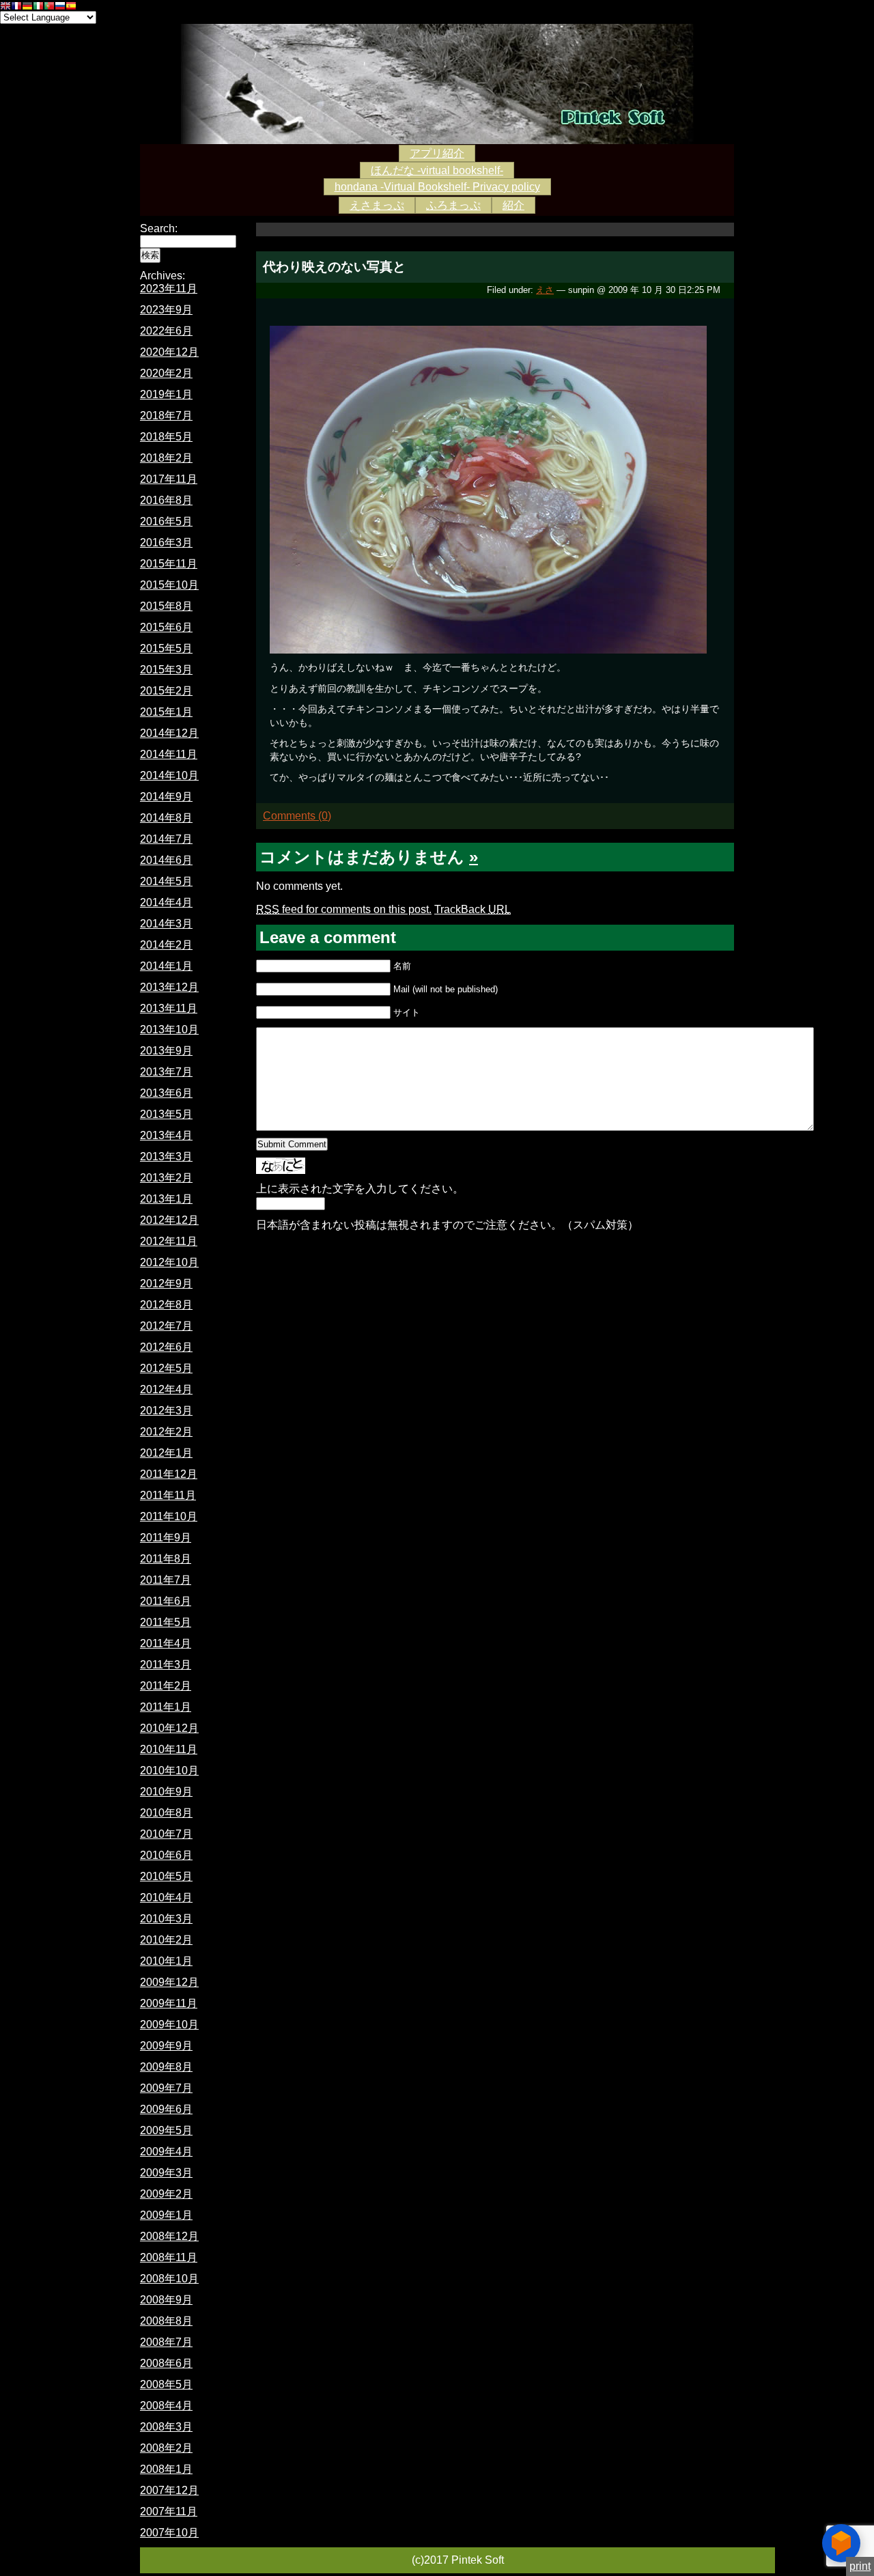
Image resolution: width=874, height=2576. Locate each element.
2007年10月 (169, 2533)
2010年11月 (169, 1749)
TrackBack (473, 909)
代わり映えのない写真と (334, 267)
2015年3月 (166, 670)
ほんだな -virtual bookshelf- (437, 170)
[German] (27, 7)
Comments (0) (297, 816)
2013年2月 (166, 1178)
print (860, 2566)
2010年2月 (166, 1940)
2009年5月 (166, 2130)
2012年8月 (166, 1305)
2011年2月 (166, 1686)
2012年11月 (169, 1241)
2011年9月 (166, 1538)
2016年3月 (166, 543)
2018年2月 (166, 458)
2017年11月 (169, 479)
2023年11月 (169, 289)
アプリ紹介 (437, 153)
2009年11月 (169, 2003)
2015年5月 (166, 648)
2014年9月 (166, 797)
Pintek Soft (437, 84)
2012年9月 (166, 1284)
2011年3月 (166, 1665)
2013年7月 (166, 1072)
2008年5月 (166, 2384)
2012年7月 (166, 1326)
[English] (5, 7)
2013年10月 (169, 1030)
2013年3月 (166, 1157)
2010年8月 (166, 1813)
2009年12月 (169, 1982)
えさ (545, 290)
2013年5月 (166, 1114)
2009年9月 (166, 2046)
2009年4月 (166, 2152)
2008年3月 (166, 2427)
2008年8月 (166, 2321)
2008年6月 (166, 2363)
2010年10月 (169, 1770)
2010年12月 (169, 1728)
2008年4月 (166, 2406)
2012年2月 (166, 1432)
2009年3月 (166, 2173)
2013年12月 (169, 987)
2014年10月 (169, 775)
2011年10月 (169, 1516)
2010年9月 (166, 1792)
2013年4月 (166, 1135)
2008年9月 (166, 2300)
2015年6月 (166, 627)
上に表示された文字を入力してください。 (360, 1189)
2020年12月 (169, 352)
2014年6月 (166, 860)
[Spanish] (71, 7)
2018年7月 (166, 416)
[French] (16, 7)
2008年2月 (166, 2448)
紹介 (513, 205)
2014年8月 (166, 818)
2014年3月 (166, 924)
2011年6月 (166, 1601)
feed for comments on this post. (344, 909)
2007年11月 (169, 2511)
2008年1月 (166, 2469)
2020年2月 (166, 373)
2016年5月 (166, 521)
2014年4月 (166, 902)
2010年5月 (166, 1876)
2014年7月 (166, 839)
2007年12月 (169, 2490)
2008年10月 (169, 2279)
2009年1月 (166, 2215)
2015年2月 (166, 691)
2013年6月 (166, 1093)
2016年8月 (166, 500)
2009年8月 (166, 2067)
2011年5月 (166, 1622)
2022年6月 (166, 331)
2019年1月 (166, 394)
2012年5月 (166, 1368)
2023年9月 (166, 310)
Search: (159, 228)
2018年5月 (166, 437)
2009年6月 (166, 2109)
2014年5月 (166, 881)
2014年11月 (169, 754)
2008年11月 (169, 2257)
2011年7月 (166, 1580)
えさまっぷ (377, 205)
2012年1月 (166, 1453)
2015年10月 (169, 585)
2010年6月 (166, 1855)
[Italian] (38, 7)
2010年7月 (166, 1834)
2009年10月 (169, 2025)
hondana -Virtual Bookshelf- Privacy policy (437, 187)
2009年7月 (166, 2088)
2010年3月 (166, 1919)
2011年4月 (166, 1643)
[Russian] (60, 7)
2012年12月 (169, 1220)
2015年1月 (166, 712)
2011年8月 (166, 1559)
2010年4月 (166, 1898)
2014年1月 (166, 966)
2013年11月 (169, 1008)
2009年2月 (166, 2194)
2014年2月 (166, 945)
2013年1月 (166, 1199)
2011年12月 (169, 1474)
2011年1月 (166, 1707)
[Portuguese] (49, 7)
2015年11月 (169, 564)
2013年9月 (166, 1051)
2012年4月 (166, 1389)
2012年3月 (166, 1411)
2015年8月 (166, 606)
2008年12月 (169, 2236)
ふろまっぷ (453, 205)
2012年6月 (166, 1347)
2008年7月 (166, 2342)
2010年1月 (166, 1961)
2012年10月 (169, 1262)
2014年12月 (169, 733)
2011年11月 (168, 1495)
